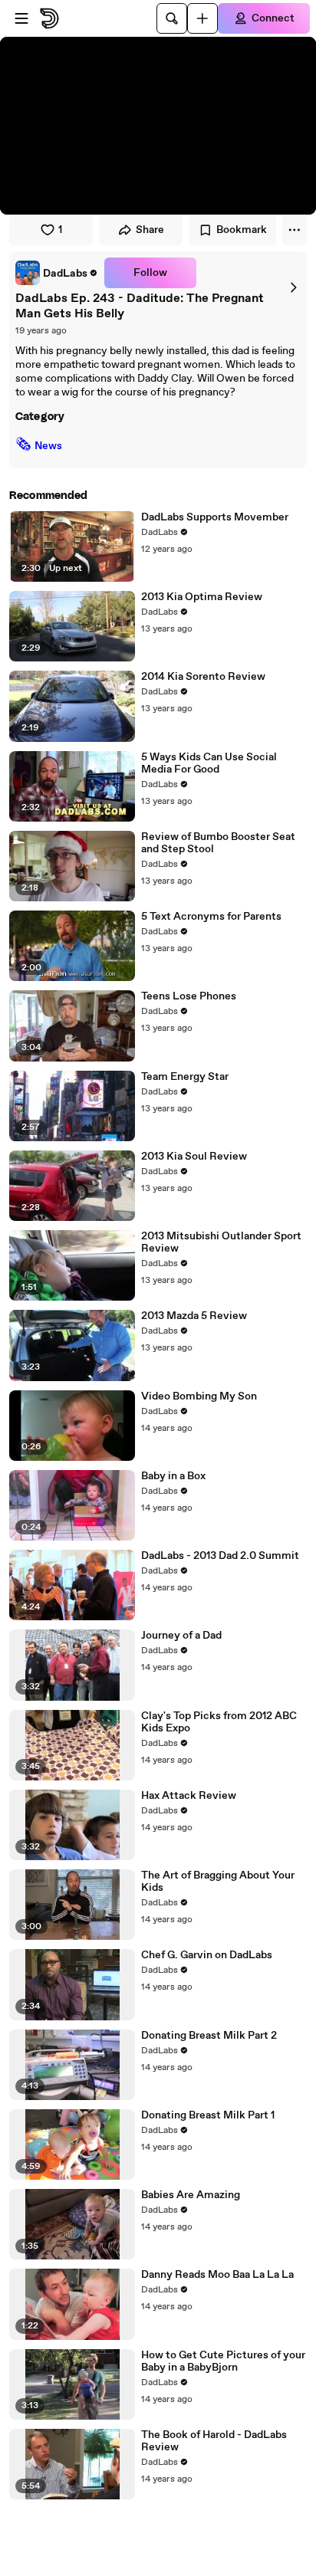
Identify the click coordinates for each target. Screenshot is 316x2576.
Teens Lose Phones (189, 996)
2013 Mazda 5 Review (194, 1316)
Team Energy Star (185, 1077)
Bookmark (242, 230)
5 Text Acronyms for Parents (211, 917)
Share (150, 230)
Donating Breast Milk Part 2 (209, 2036)
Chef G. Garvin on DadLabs (207, 1955)
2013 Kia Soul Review (194, 1157)
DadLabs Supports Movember (215, 517)
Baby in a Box (173, 1476)
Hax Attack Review (189, 1796)
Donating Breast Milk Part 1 (208, 2115)
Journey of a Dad (181, 1636)
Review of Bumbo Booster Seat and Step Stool (218, 843)
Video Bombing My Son (199, 1396)
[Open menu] (21, 18)
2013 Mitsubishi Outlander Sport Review (221, 1242)
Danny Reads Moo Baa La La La (217, 2275)
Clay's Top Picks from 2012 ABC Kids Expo (219, 1722)
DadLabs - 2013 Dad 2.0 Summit (220, 1556)
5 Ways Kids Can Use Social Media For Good (209, 763)
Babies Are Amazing (191, 2195)
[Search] (172, 18)
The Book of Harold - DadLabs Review (214, 2441)
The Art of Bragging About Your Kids (218, 1882)
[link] (57, 273)
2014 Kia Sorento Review (203, 677)
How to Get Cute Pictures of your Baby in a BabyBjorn (223, 2361)
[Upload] (202, 18)
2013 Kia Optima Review (202, 597)
